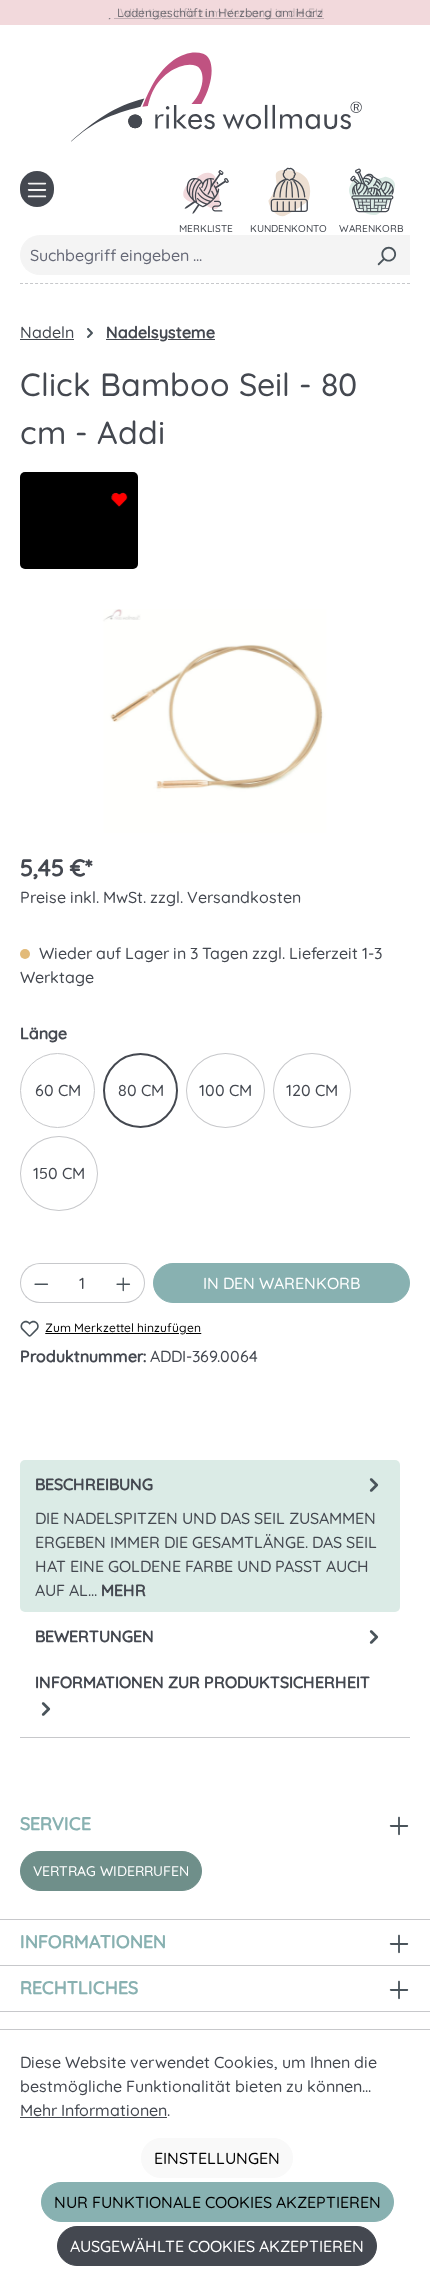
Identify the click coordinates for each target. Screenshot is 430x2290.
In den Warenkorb (281, 1283)
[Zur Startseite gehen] (215, 96)
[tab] (210, 1536)
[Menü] (37, 189)
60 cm (58, 1090)
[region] (215, 721)
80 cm (141, 1090)
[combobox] (192, 255)
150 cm (59, 1173)
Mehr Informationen (93, 2110)
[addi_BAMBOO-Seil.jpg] (215, 721)
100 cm (225, 1090)
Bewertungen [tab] (94, 1636)
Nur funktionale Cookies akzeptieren (217, 2202)
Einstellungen (217, 2158)
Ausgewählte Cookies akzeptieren (217, 2246)
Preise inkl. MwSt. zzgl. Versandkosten (160, 897)
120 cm (312, 1090)
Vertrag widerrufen (111, 1871)
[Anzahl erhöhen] (124, 1283)
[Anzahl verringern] (41, 1283)
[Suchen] (386, 255)
